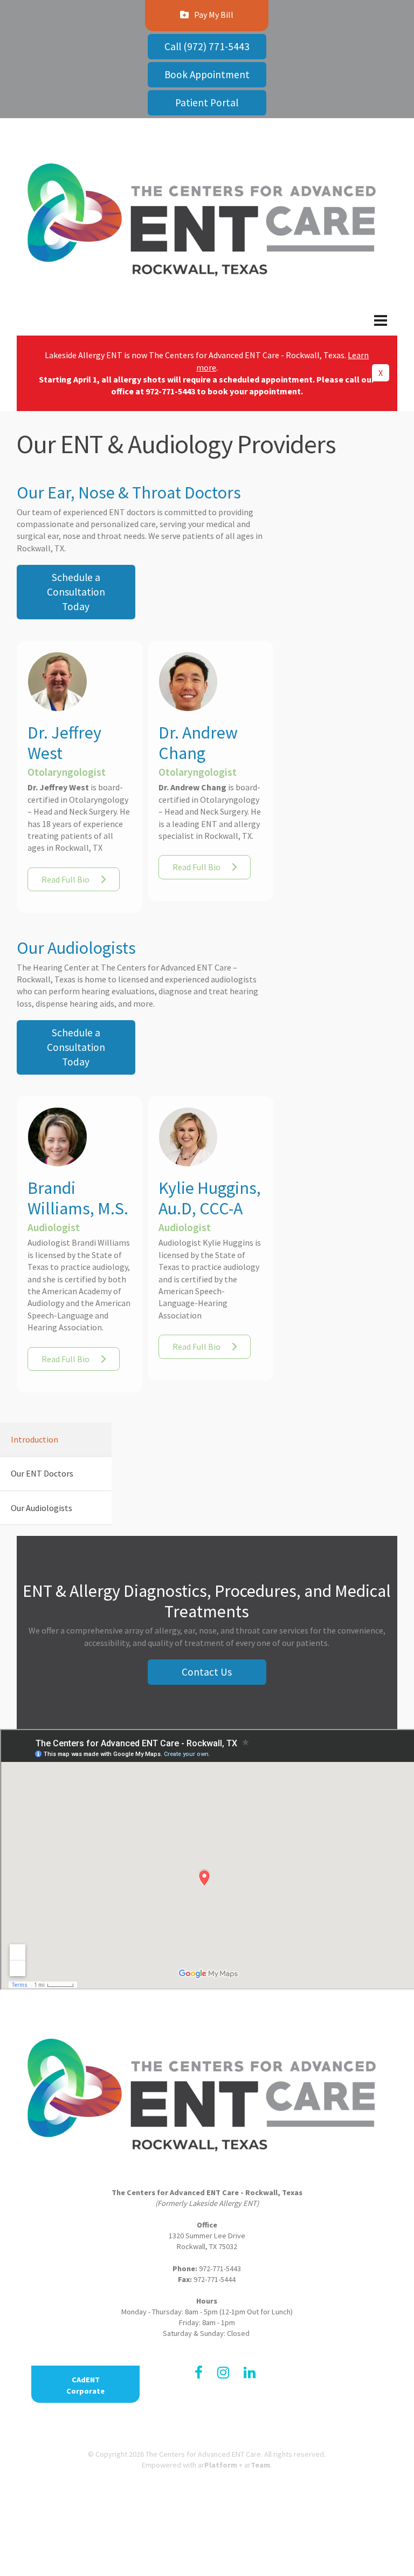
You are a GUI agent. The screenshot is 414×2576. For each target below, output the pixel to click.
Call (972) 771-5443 (207, 46)
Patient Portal (207, 103)
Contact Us (207, 1672)
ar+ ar (234, 2465)
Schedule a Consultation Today (76, 592)
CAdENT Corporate (85, 2385)
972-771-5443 (170, 391)
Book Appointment (207, 74)
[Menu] (207, 329)
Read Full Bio (65, 879)
